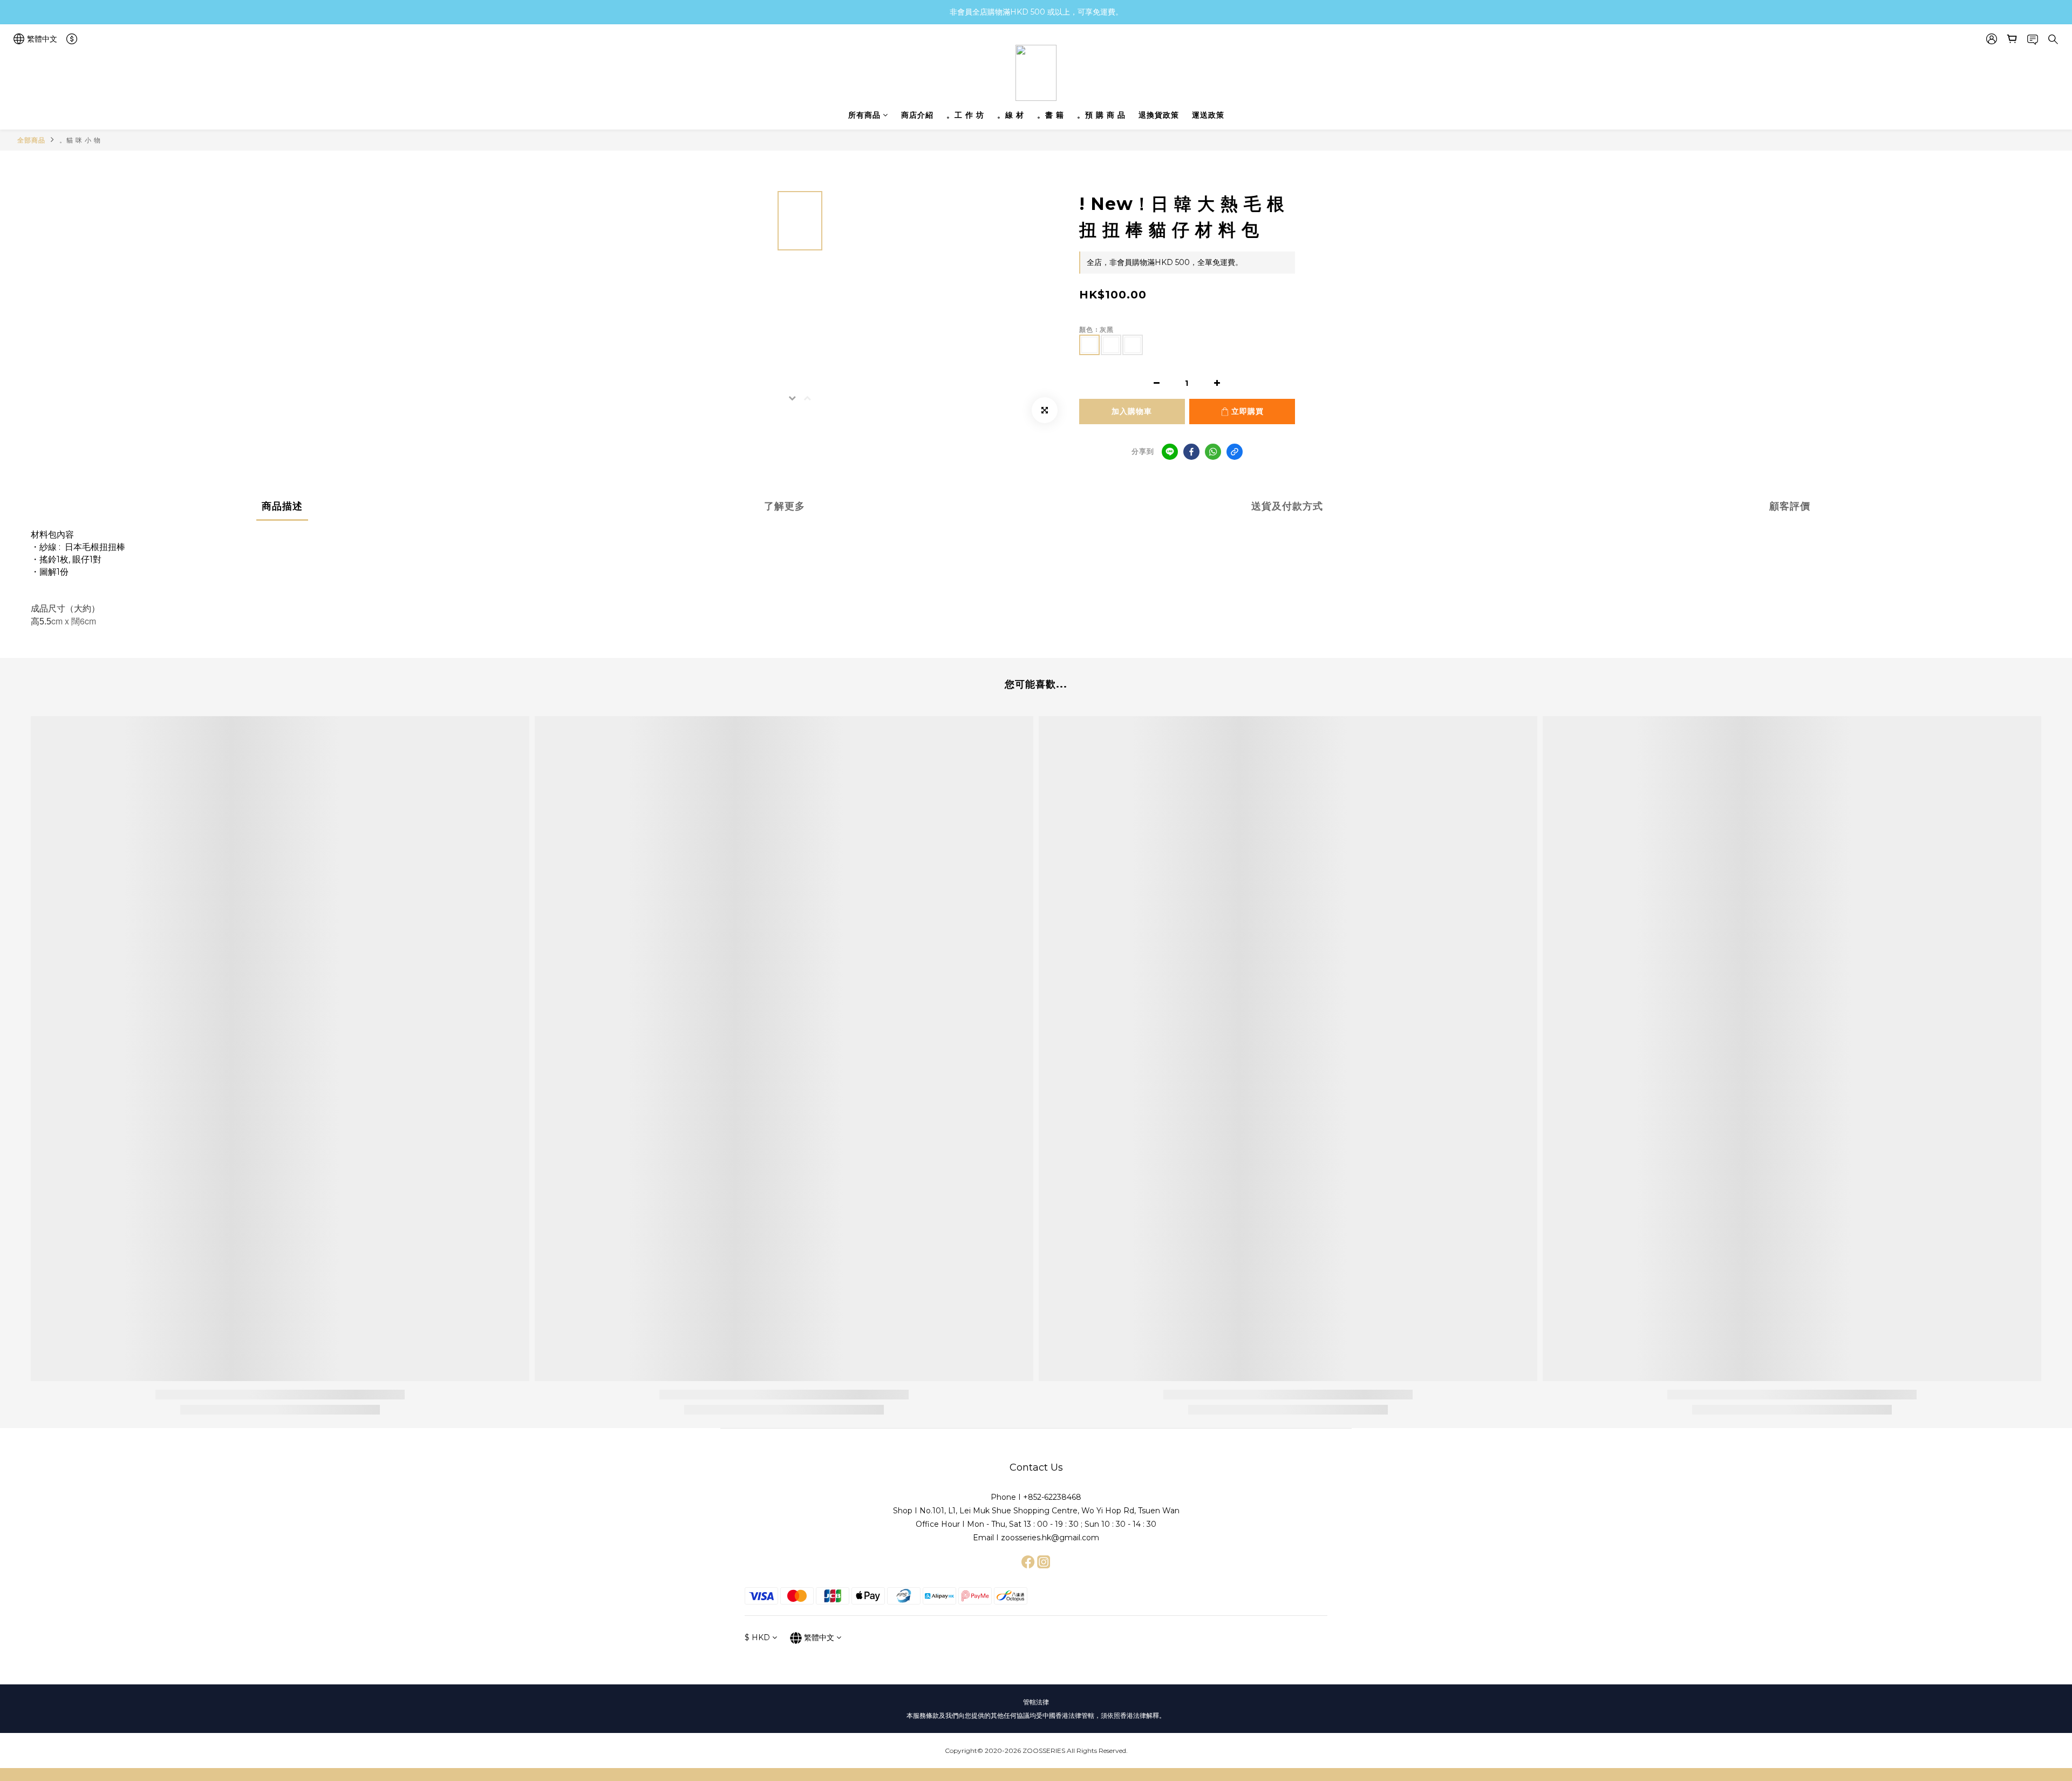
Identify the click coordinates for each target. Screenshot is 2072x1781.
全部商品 (31, 140)
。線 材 (1011, 115)
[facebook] (1191, 452)
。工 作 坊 (965, 115)
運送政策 (1208, 115)
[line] (1170, 452)
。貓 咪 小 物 (80, 140)
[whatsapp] (1213, 452)
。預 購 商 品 (1101, 115)
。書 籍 (1051, 115)
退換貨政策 (1159, 115)
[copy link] (1235, 452)
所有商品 (864, 115)
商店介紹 (917, 115)
